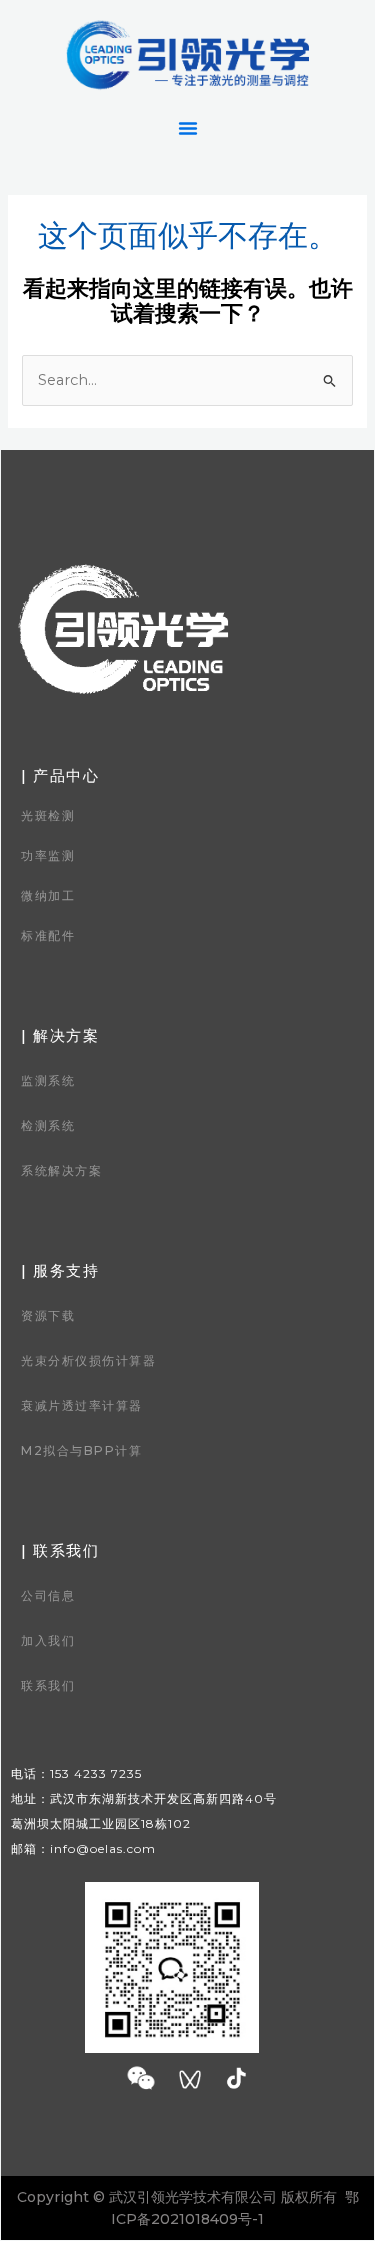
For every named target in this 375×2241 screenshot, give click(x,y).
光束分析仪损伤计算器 (88, 1360)
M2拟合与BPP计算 (81, 1450)
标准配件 (48, 935)
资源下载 (48, 1315)
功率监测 (48, 855)
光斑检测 (48, 815)
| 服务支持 (60, 1270)
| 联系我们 (60, 1550)
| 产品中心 (60, 775)
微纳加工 (48, 895)
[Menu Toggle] (188, 128)
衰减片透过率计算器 (82, 1405)
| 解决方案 (60, 1035)
